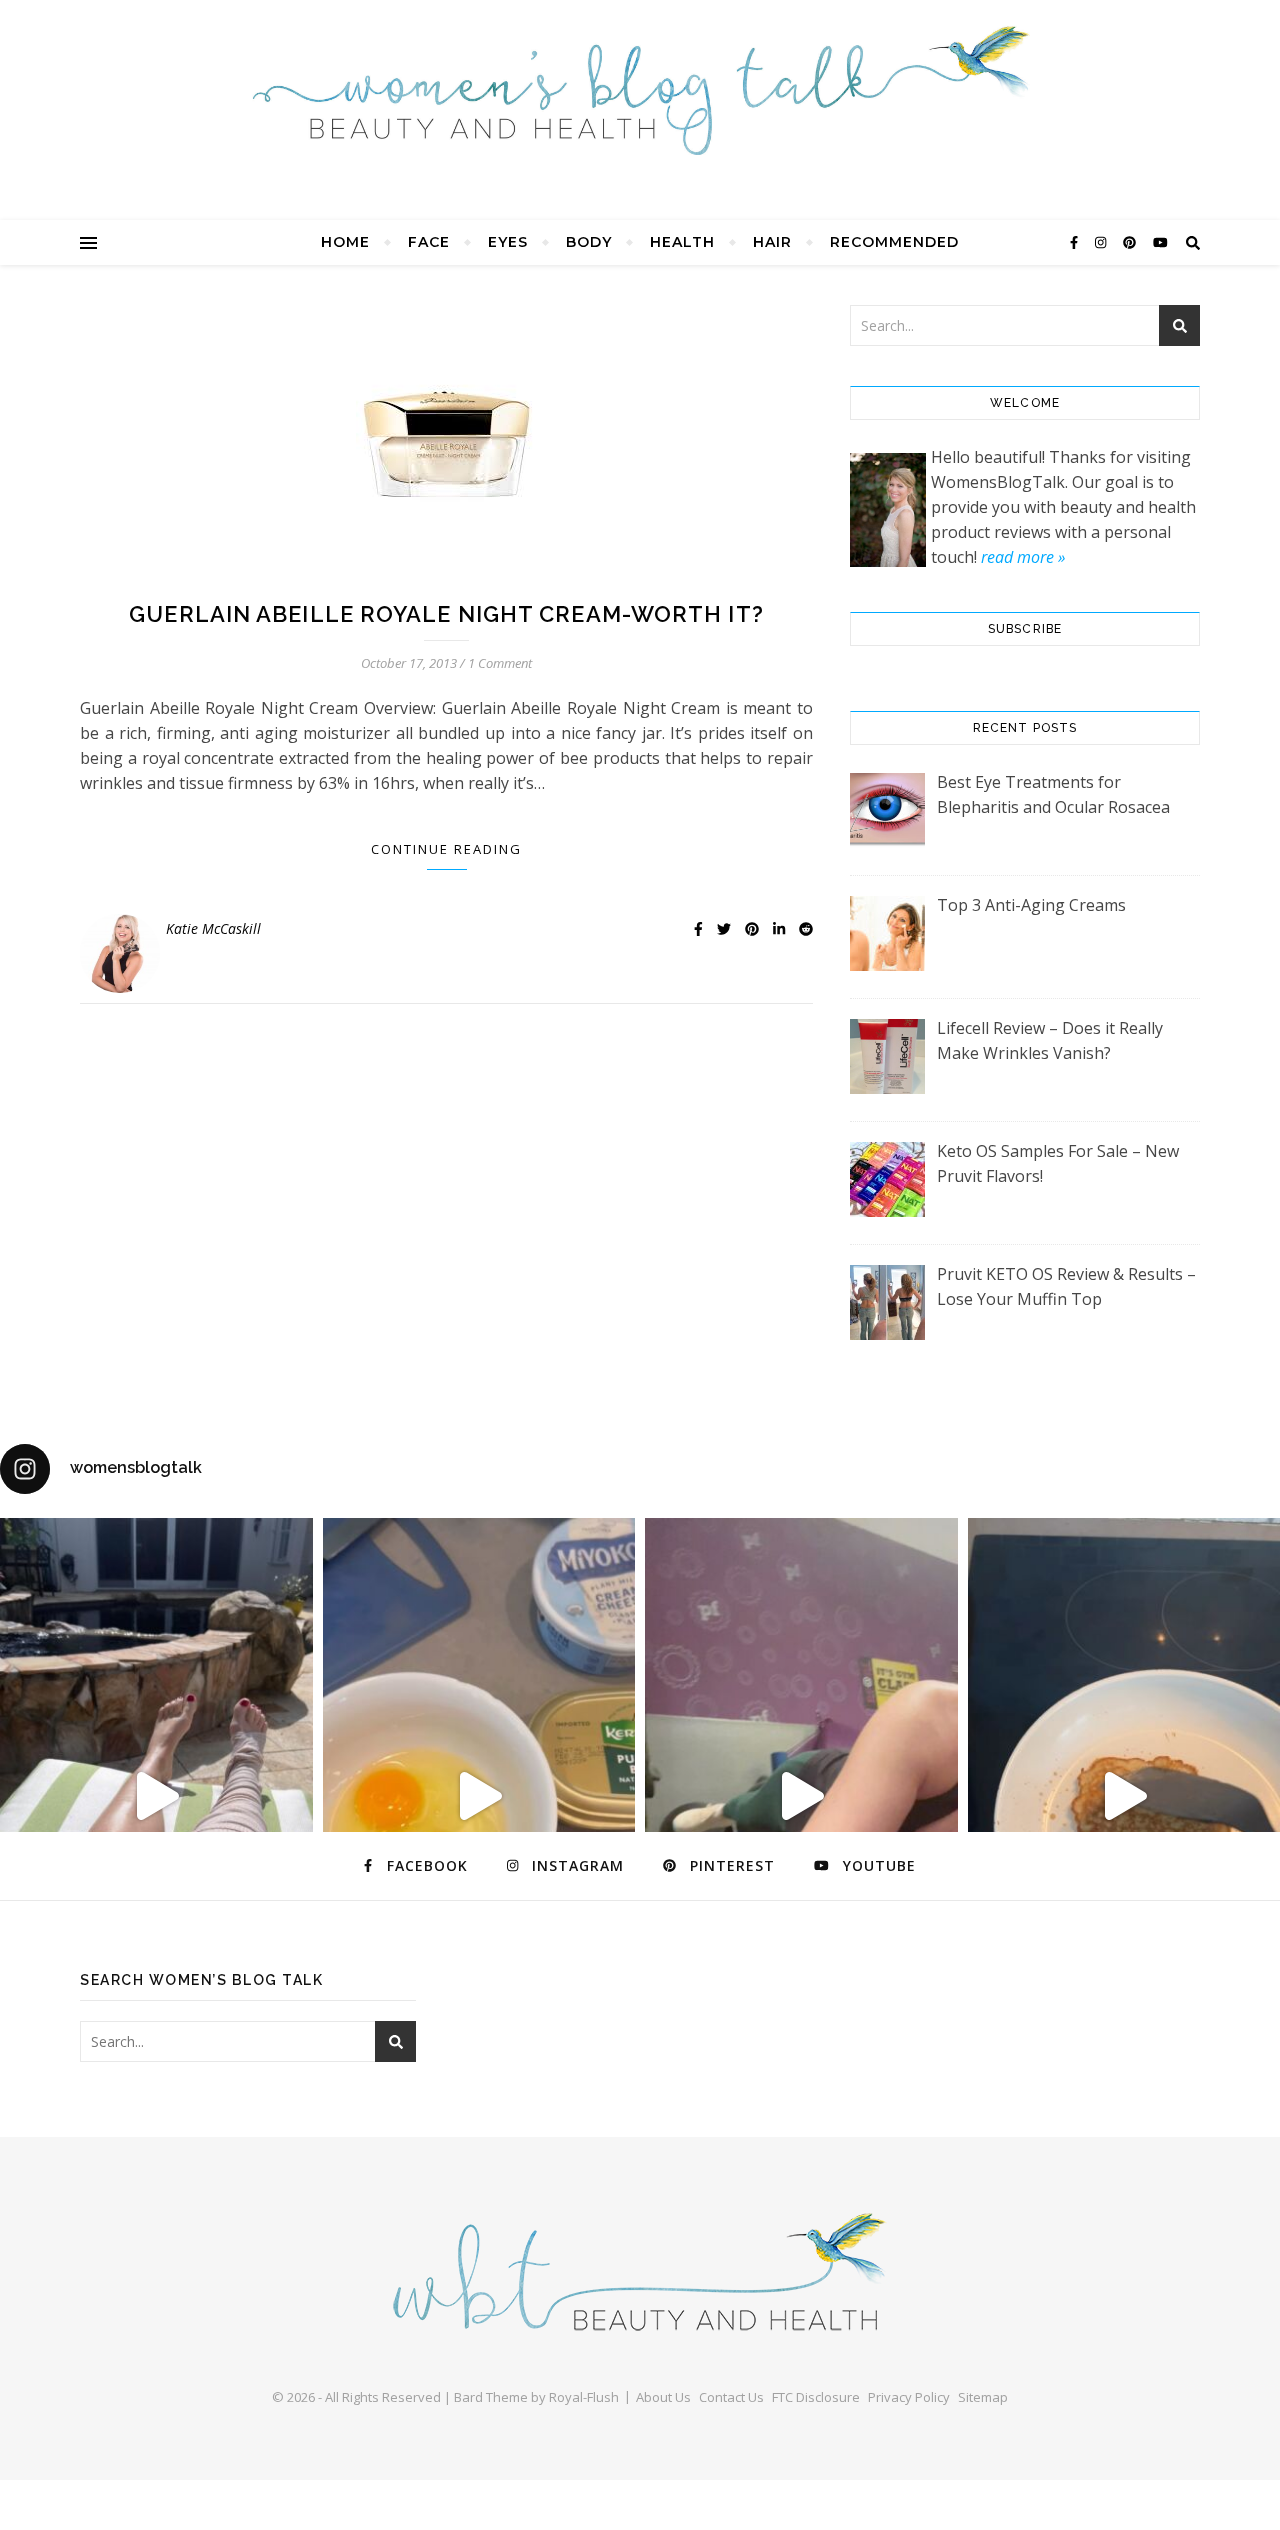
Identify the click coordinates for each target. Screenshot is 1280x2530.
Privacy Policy (909, 2397)
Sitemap (983, 2397)
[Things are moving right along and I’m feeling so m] (801, 1796)
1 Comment (500, 663)
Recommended (894, 242)
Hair (772, 242)
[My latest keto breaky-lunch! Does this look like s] (479, 1796)
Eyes (508, 242)
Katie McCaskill (213, 928)
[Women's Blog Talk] (640, 90)
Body (589, 242)
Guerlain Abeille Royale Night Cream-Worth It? (446, 614)
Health (682, 242)
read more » (1023, 557)
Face (429, 242)
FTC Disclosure (816, 2397)
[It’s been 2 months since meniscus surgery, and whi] (156, 1796)
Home (345, 242)
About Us (663, 2397)
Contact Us (731, 2397)
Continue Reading (446, 849)
